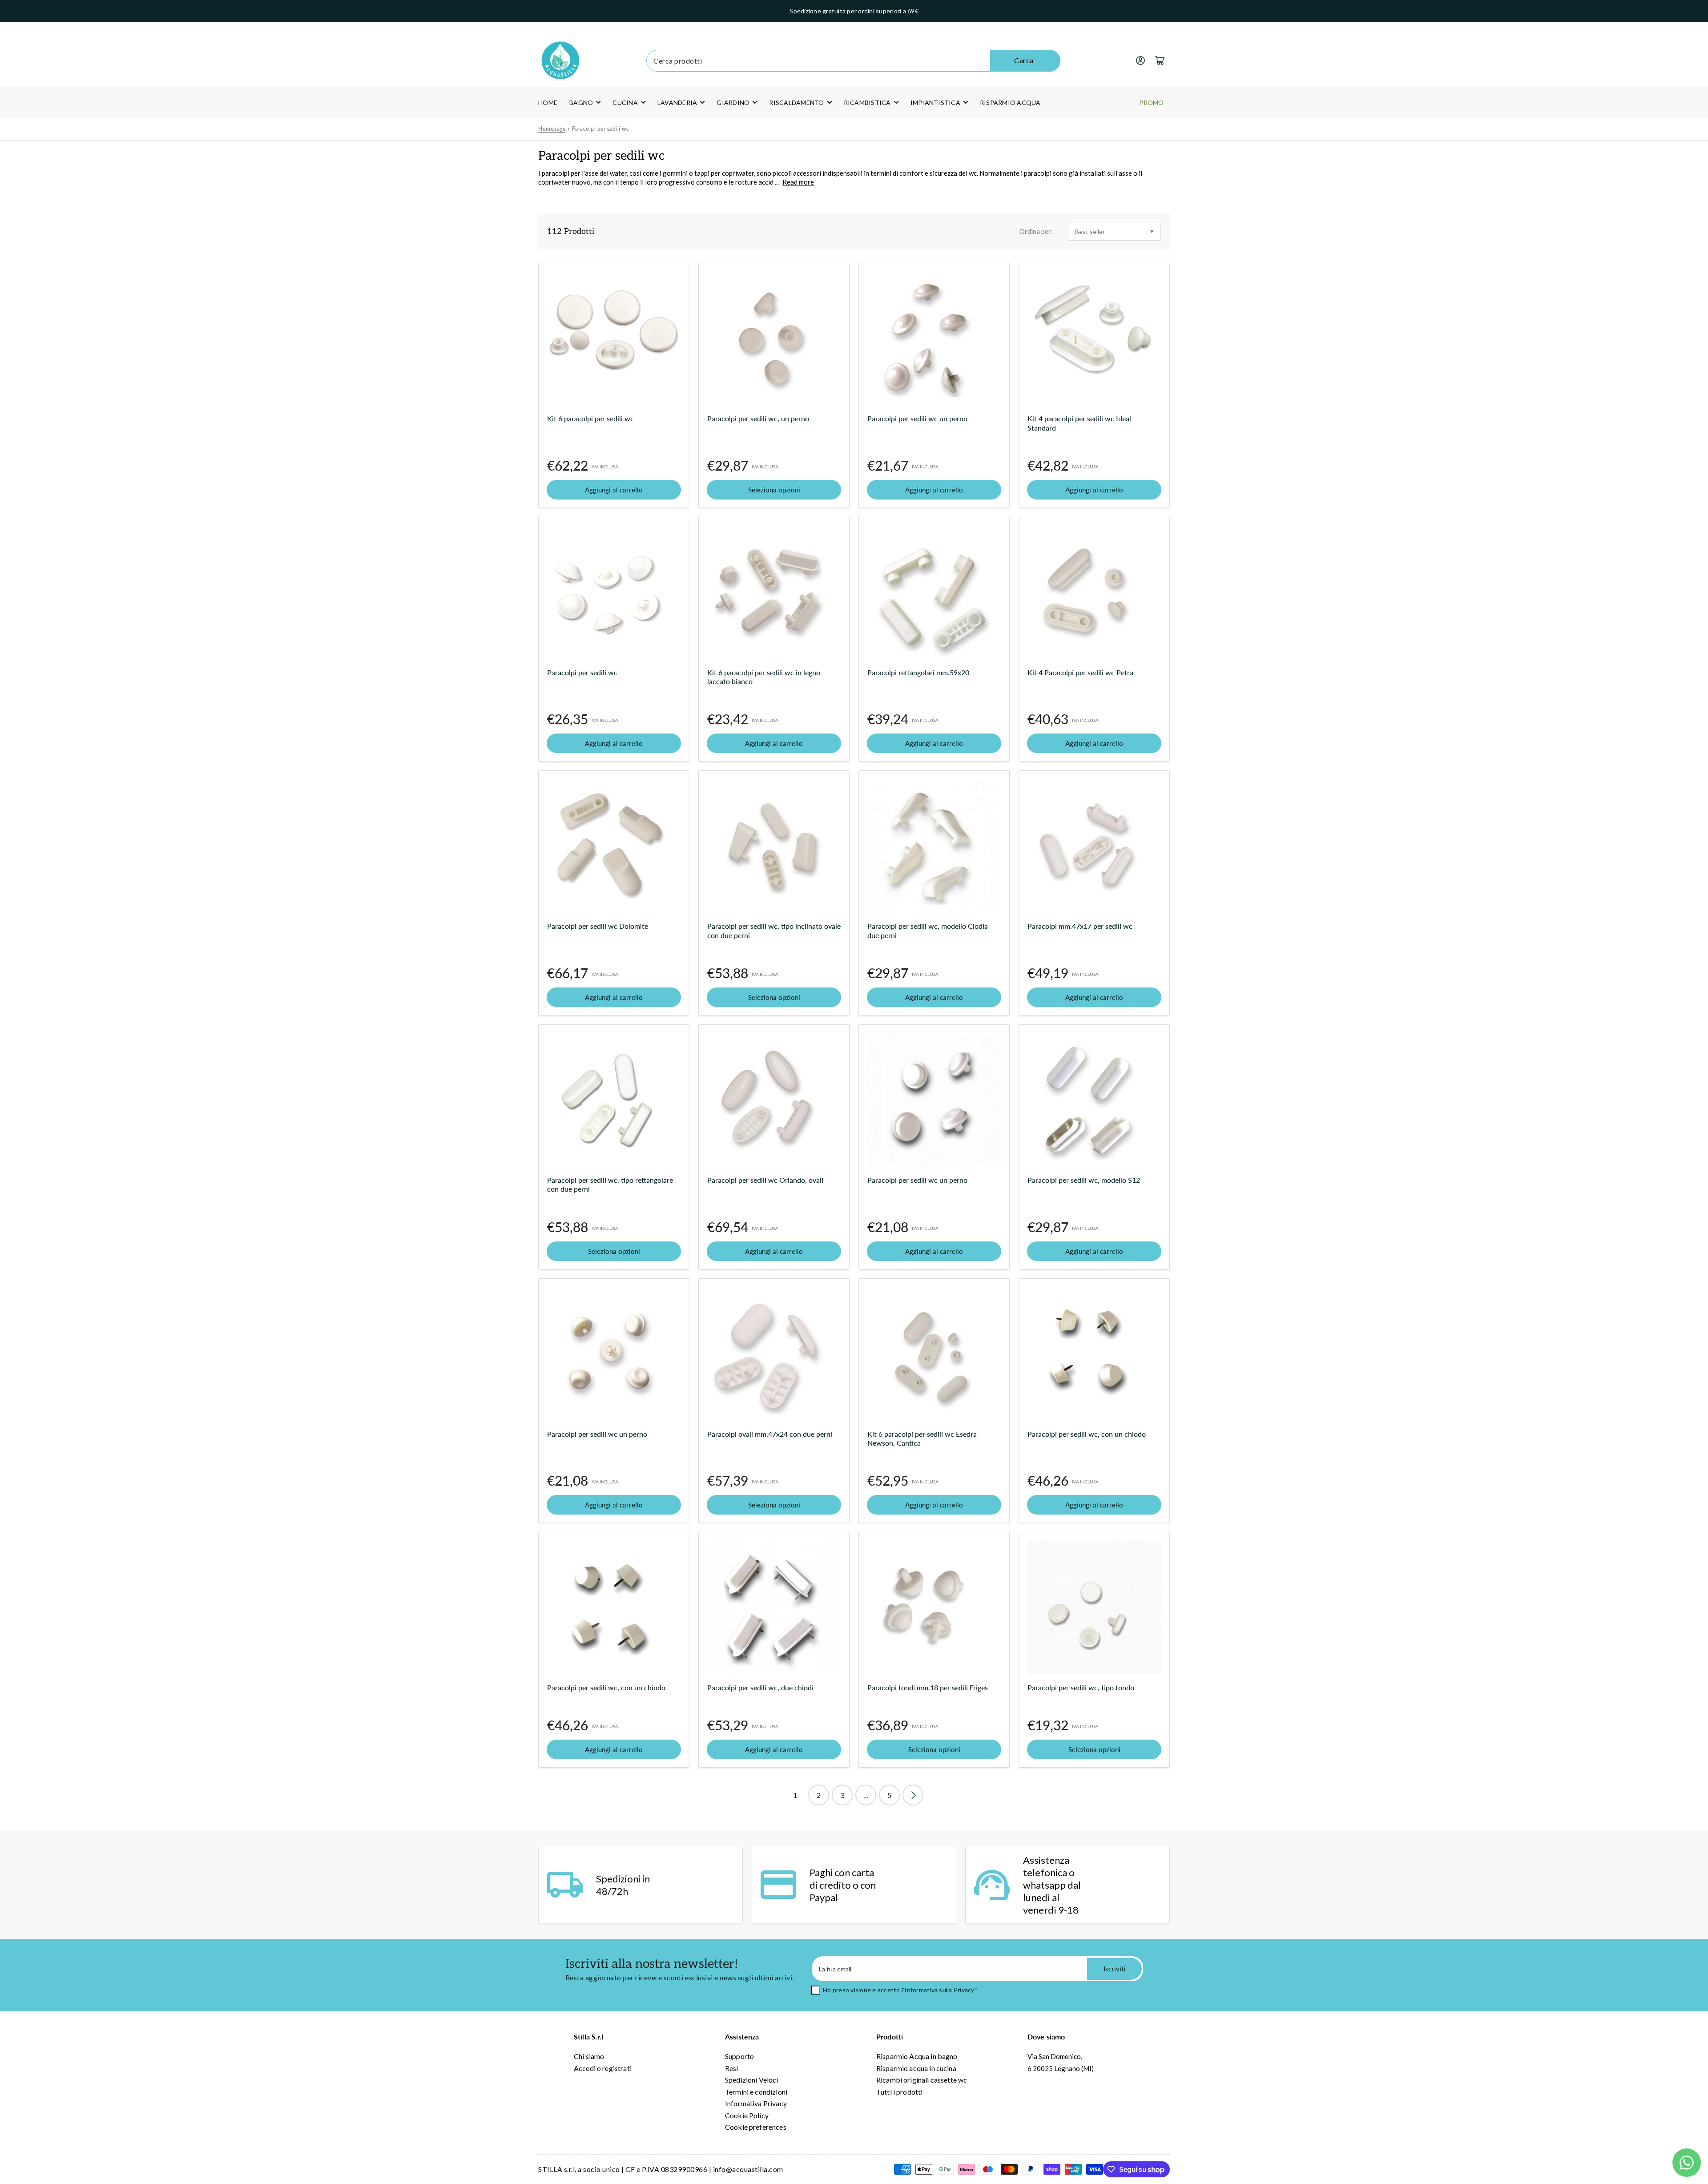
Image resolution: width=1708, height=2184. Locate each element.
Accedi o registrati (603, 2068)
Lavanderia (677, 103)
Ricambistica (867, 103)
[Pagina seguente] (913, 1795)
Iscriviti (1114, 1969)
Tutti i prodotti (899, 2092)
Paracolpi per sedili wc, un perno (758, 418)
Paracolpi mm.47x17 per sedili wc (1080, 926)
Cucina (625, 103)
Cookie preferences (756, 2127)
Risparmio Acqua (1010, 103)
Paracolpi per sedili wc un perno (917, 418)
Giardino (733, 103)
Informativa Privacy (756, 2103)
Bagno (581, 103)
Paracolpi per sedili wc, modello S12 (1084, 1180)
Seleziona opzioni (774, 490)
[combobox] (853, 61)
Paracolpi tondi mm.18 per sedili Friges (928, 1687)
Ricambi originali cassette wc (922, 2080)
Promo (1151, 103)
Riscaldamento (796, 103)
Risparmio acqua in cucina (916, 2068)
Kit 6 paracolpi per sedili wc (590, 418)
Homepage (552, 129)
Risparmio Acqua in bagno (917, 2056)
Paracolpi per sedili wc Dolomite (598, 926)
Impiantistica (935, 103)
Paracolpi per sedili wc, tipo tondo (1081, 1687)
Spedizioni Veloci (752, 2080)
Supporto (739, 2056)
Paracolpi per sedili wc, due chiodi (760, 1687)
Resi (732, 2068)
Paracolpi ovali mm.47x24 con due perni (770, 1434)
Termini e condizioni (756, 2092)
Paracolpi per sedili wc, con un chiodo (1087, 1434)
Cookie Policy (747, 2115)
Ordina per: (1036, 231)
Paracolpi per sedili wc (601, 129)
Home (548, 103)
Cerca (1024, 60)
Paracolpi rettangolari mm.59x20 (918, 672)
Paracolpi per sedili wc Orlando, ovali (765, 1180)
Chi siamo (589, 2056)
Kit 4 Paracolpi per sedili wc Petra (1080, 672)
